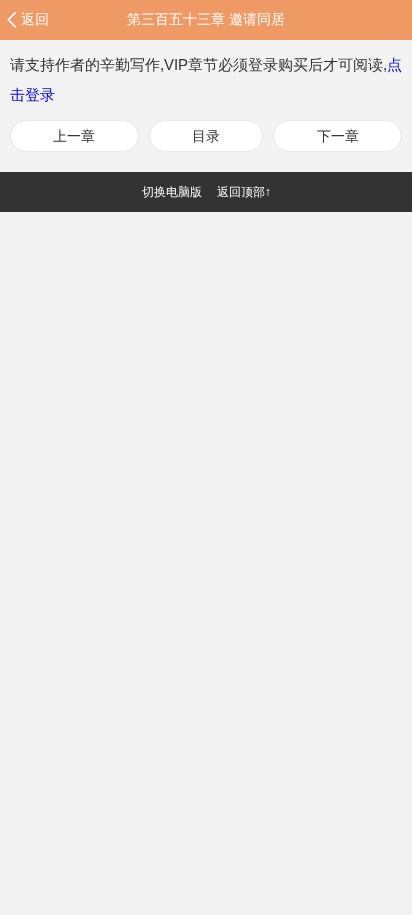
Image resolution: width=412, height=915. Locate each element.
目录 (206, 136)
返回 (35, 19)
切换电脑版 (172, 192)
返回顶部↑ (244, 192)
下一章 (338, 136)
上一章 (74, 136)
